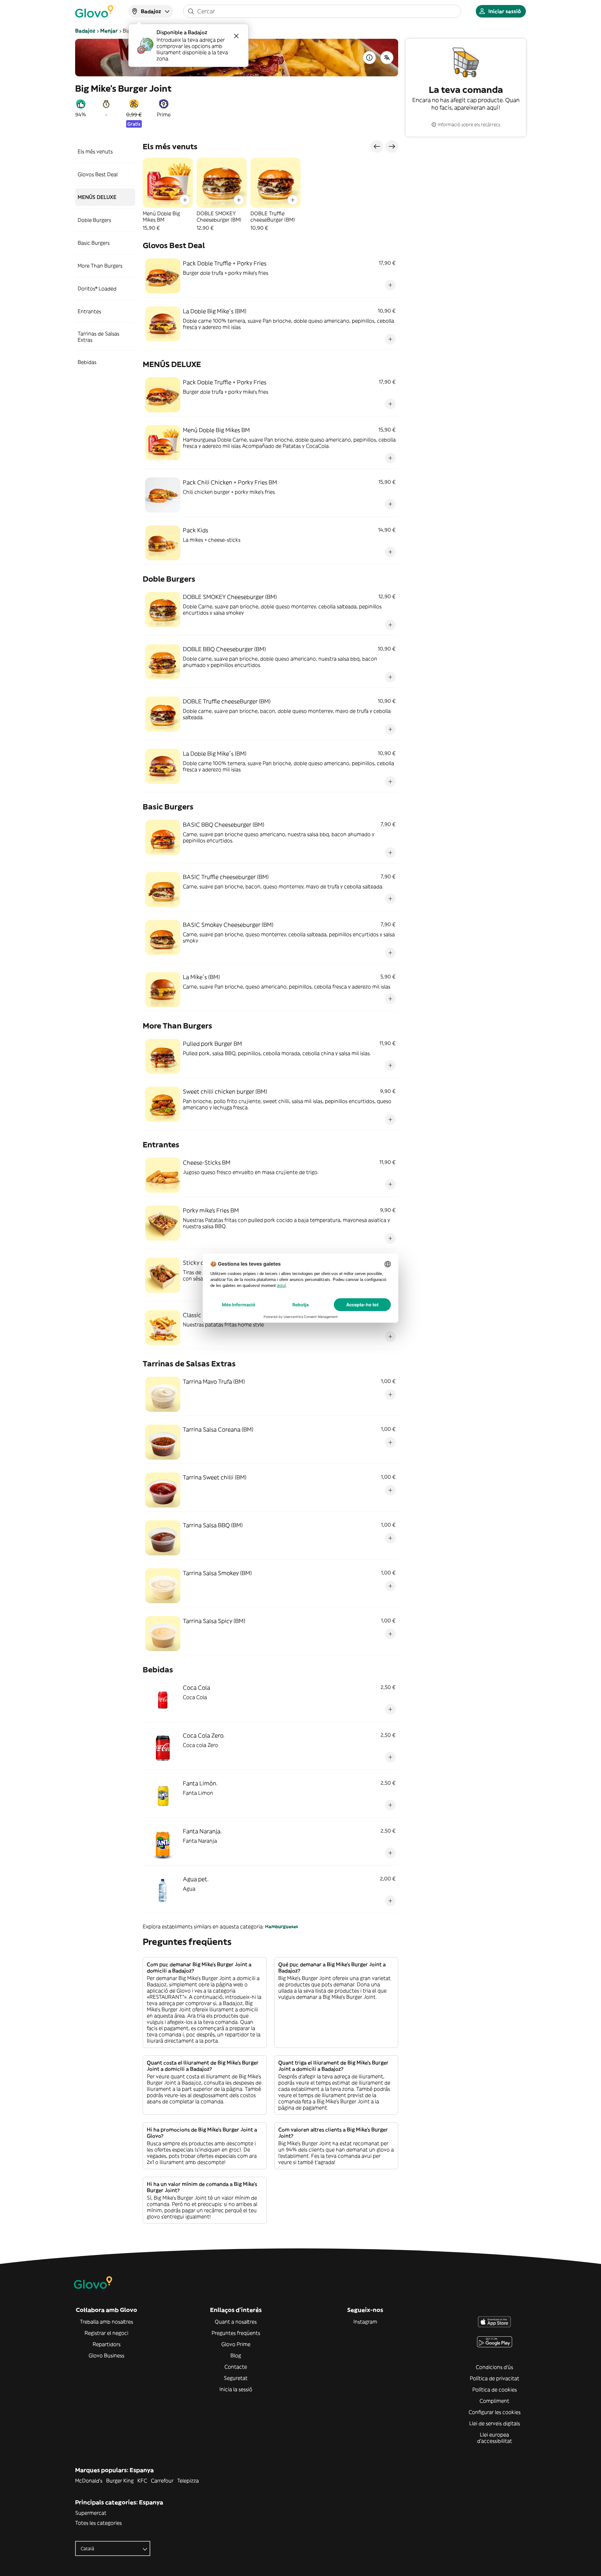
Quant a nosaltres (236, 2322)
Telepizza (188, 2481)
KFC (142, 2481)
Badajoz (85, 31)
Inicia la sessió (236, 2389)
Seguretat (236, 2378)
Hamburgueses (282, 1926)
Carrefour (162, 2481)
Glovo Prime (236, 2344)
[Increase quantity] (185, 200)
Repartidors (107, 2344)
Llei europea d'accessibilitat (495, 2438)
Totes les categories (98, 2523)
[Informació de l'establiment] (369, 58)
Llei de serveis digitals (495, 2423)
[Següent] (392, 146)
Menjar (109, 31)
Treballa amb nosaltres (106, 2322)
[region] (270, 194)
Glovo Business (106, 2355)
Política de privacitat (495, 2378)
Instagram (365, 2322)
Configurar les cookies (495, 2412)
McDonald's (89, 2481)
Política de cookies (495, 2390)
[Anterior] (377, 146)
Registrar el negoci (106, 2333)
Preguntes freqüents (236, 2333)
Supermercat (91, 2513)
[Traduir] (387, 58)
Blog (236, 2355)
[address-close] (236, 36)
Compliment (494, 2401)
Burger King (120, 2481)
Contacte (236, 2367)
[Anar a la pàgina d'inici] (94, 11)
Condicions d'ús (494, 2367)
